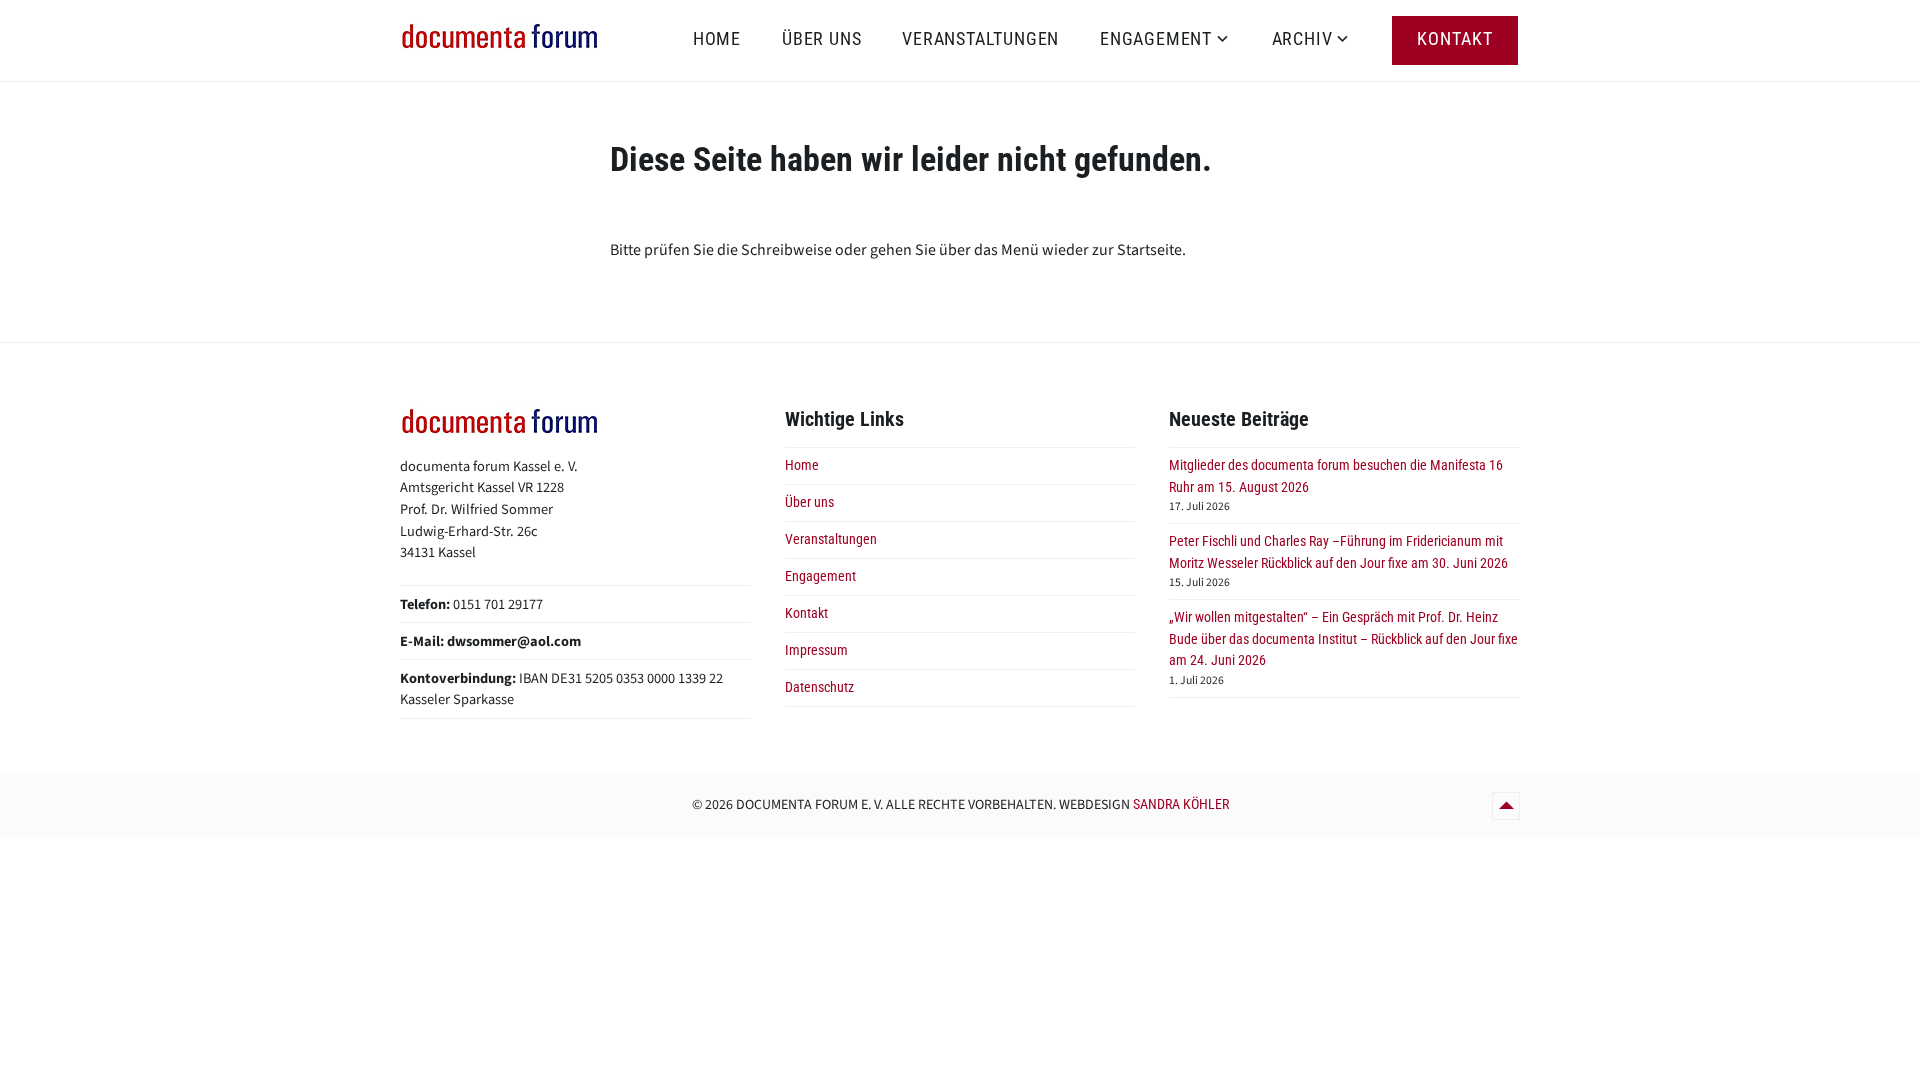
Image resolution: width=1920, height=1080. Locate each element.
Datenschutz (819, 687)
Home (717, 38)
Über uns (821, 38)
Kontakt (1455, 38)
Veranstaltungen (980, 38)
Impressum (816, 650)
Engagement (1156, 38)
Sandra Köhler (1181, 804)
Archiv (1302, 38)
